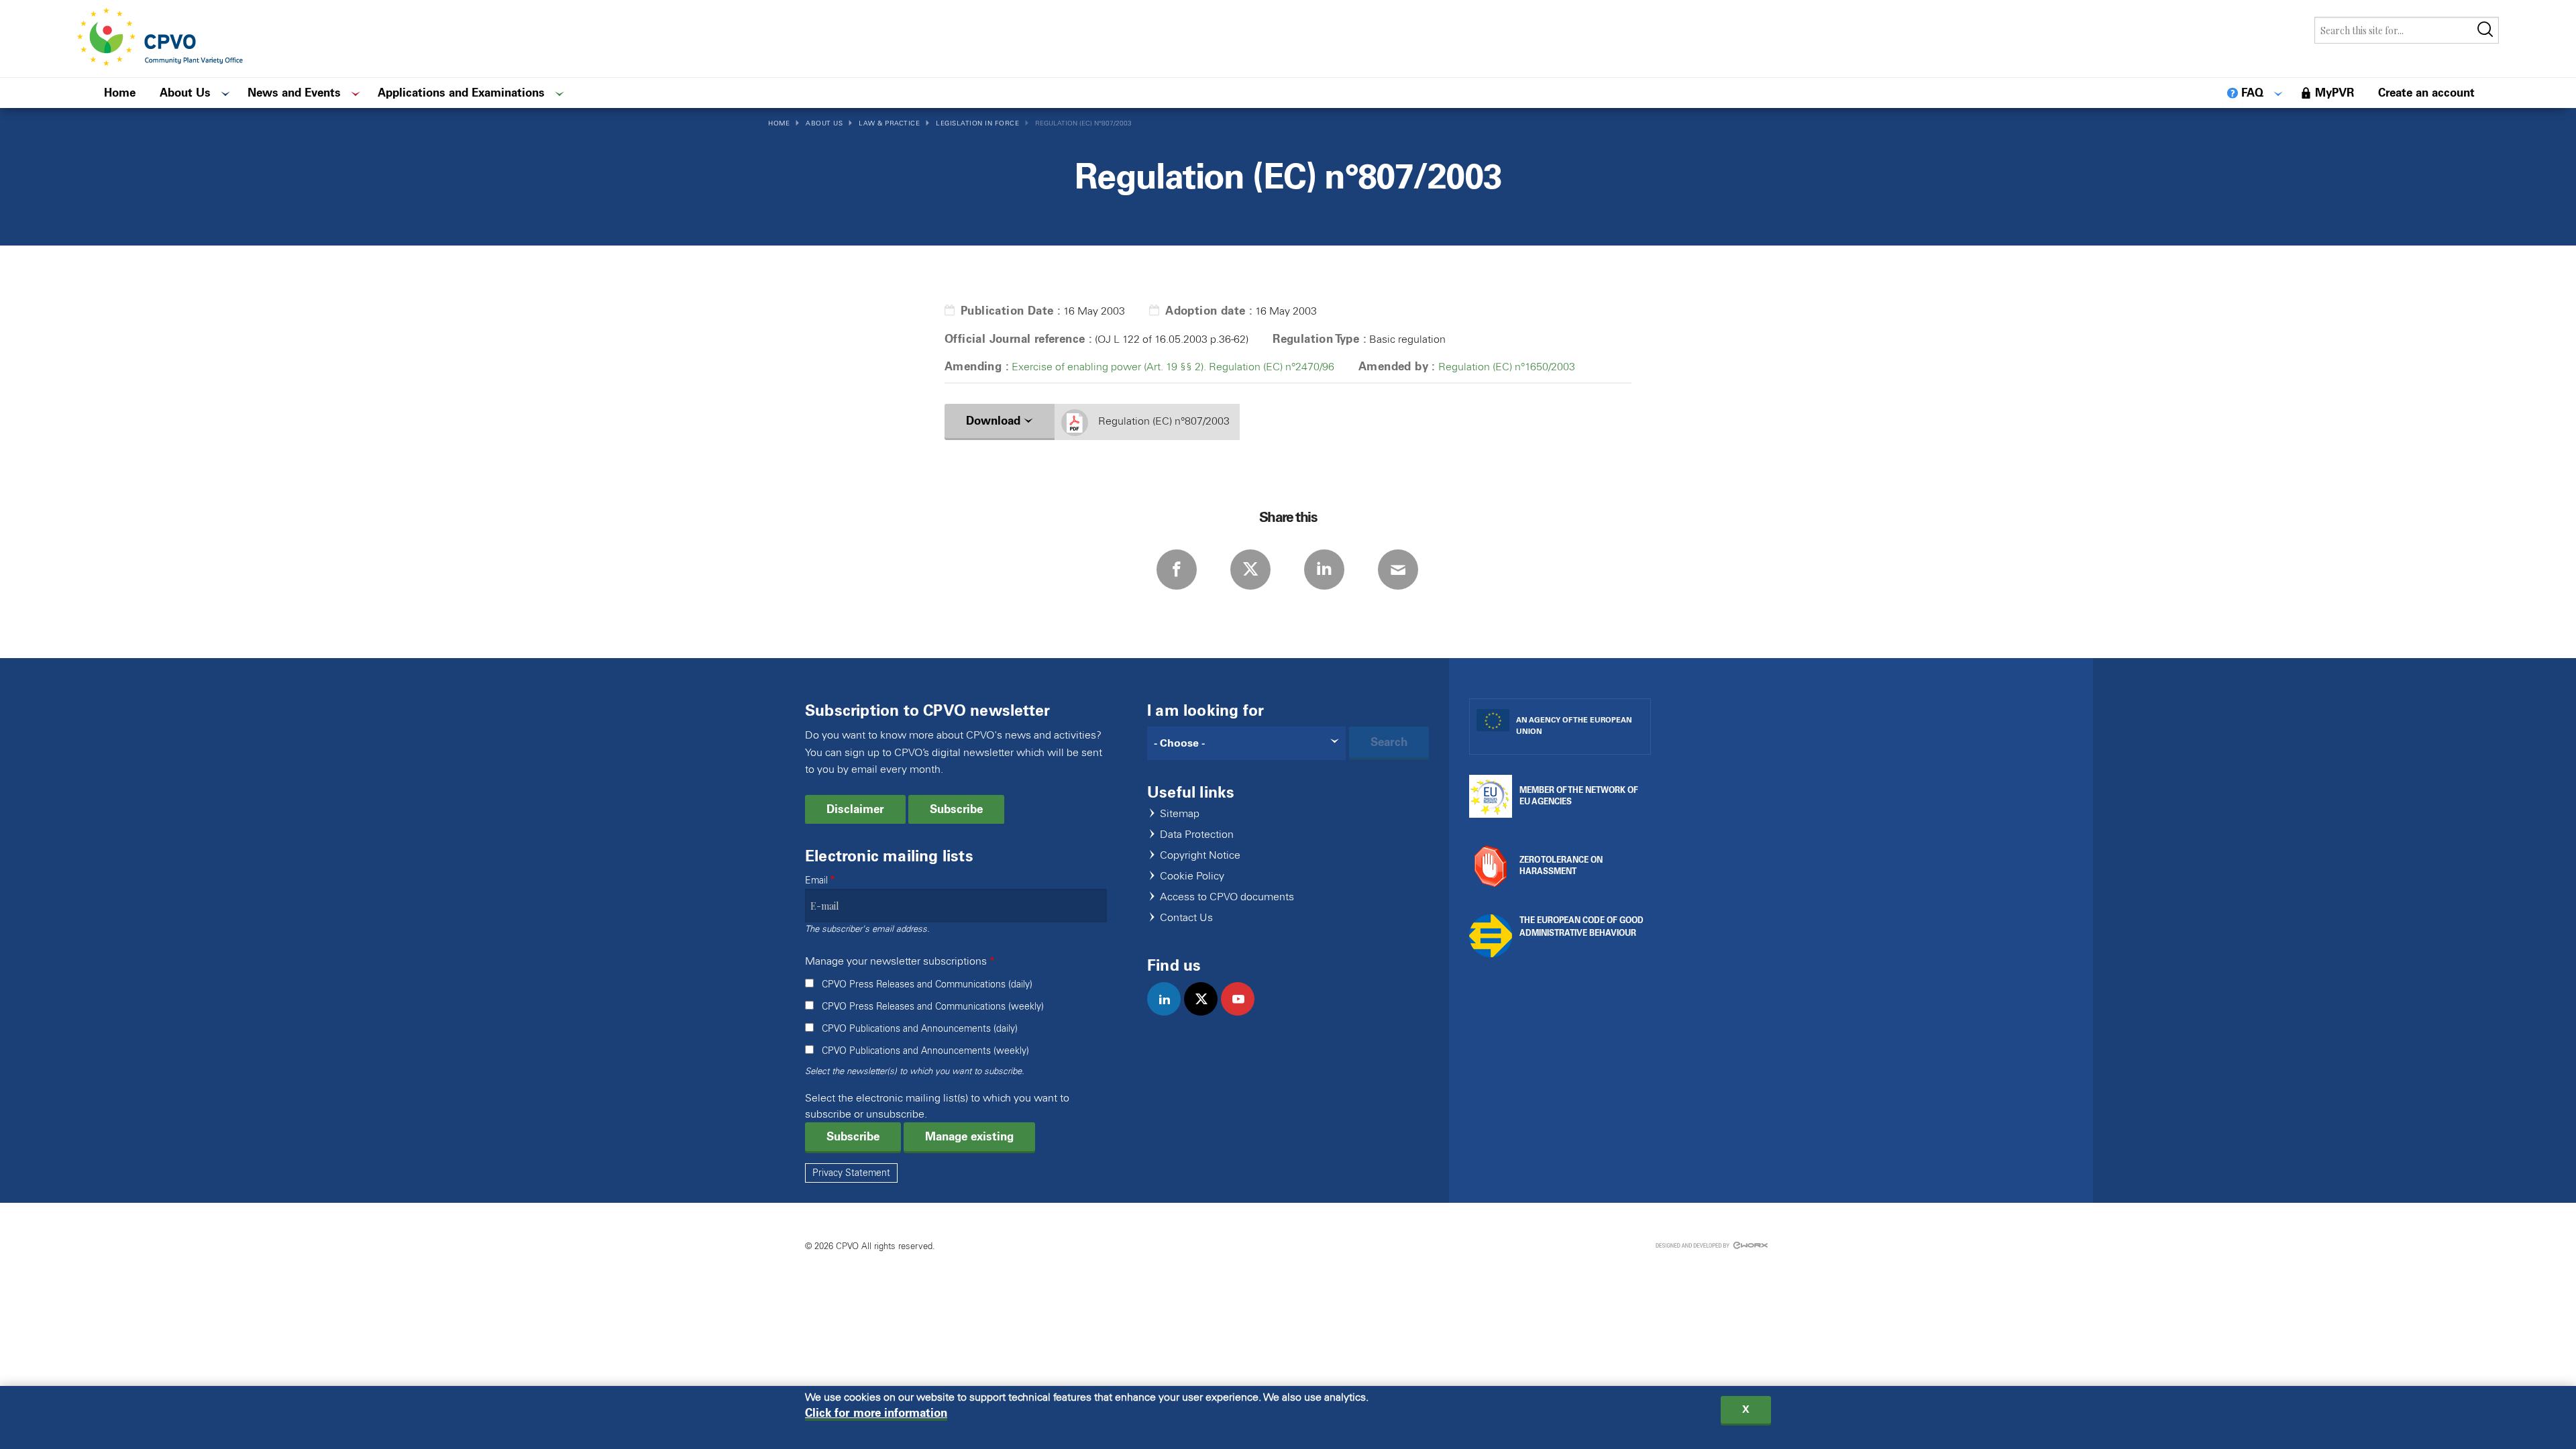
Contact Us (1186, 918)
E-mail (1398, 570)
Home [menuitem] (120, 93)
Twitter (1250, 570)
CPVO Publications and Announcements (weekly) (925, 1051)
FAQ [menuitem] (2252, 93)
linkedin (1170, 1013)
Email (816, 880)
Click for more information (876, 1413)
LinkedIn (1324, 570)
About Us (824, 123)
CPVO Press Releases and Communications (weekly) (933, 1007)
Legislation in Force (977, 123)
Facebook (1177, 570)
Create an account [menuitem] (2426, 93)
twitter (1206, 1013)
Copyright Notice (1200, 856)
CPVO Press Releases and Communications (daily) (927, 984)
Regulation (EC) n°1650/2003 (1507, 367)
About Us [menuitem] (185, 93)
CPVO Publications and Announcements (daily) (920, 1029)
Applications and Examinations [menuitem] (461, 93)
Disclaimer (855, 809)
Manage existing (969, 1136)
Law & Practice (889, 123)
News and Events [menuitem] (294, 93)
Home (779, 123)
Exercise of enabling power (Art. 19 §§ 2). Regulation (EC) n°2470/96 (1173, 367)
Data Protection (1197, 835)
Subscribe (956, 809)
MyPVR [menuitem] (2334, 93)
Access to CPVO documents (1227, 897)
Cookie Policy (1192, 876)
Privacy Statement (851, 1173)
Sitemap (1180, 814)
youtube (1243, 1013)
